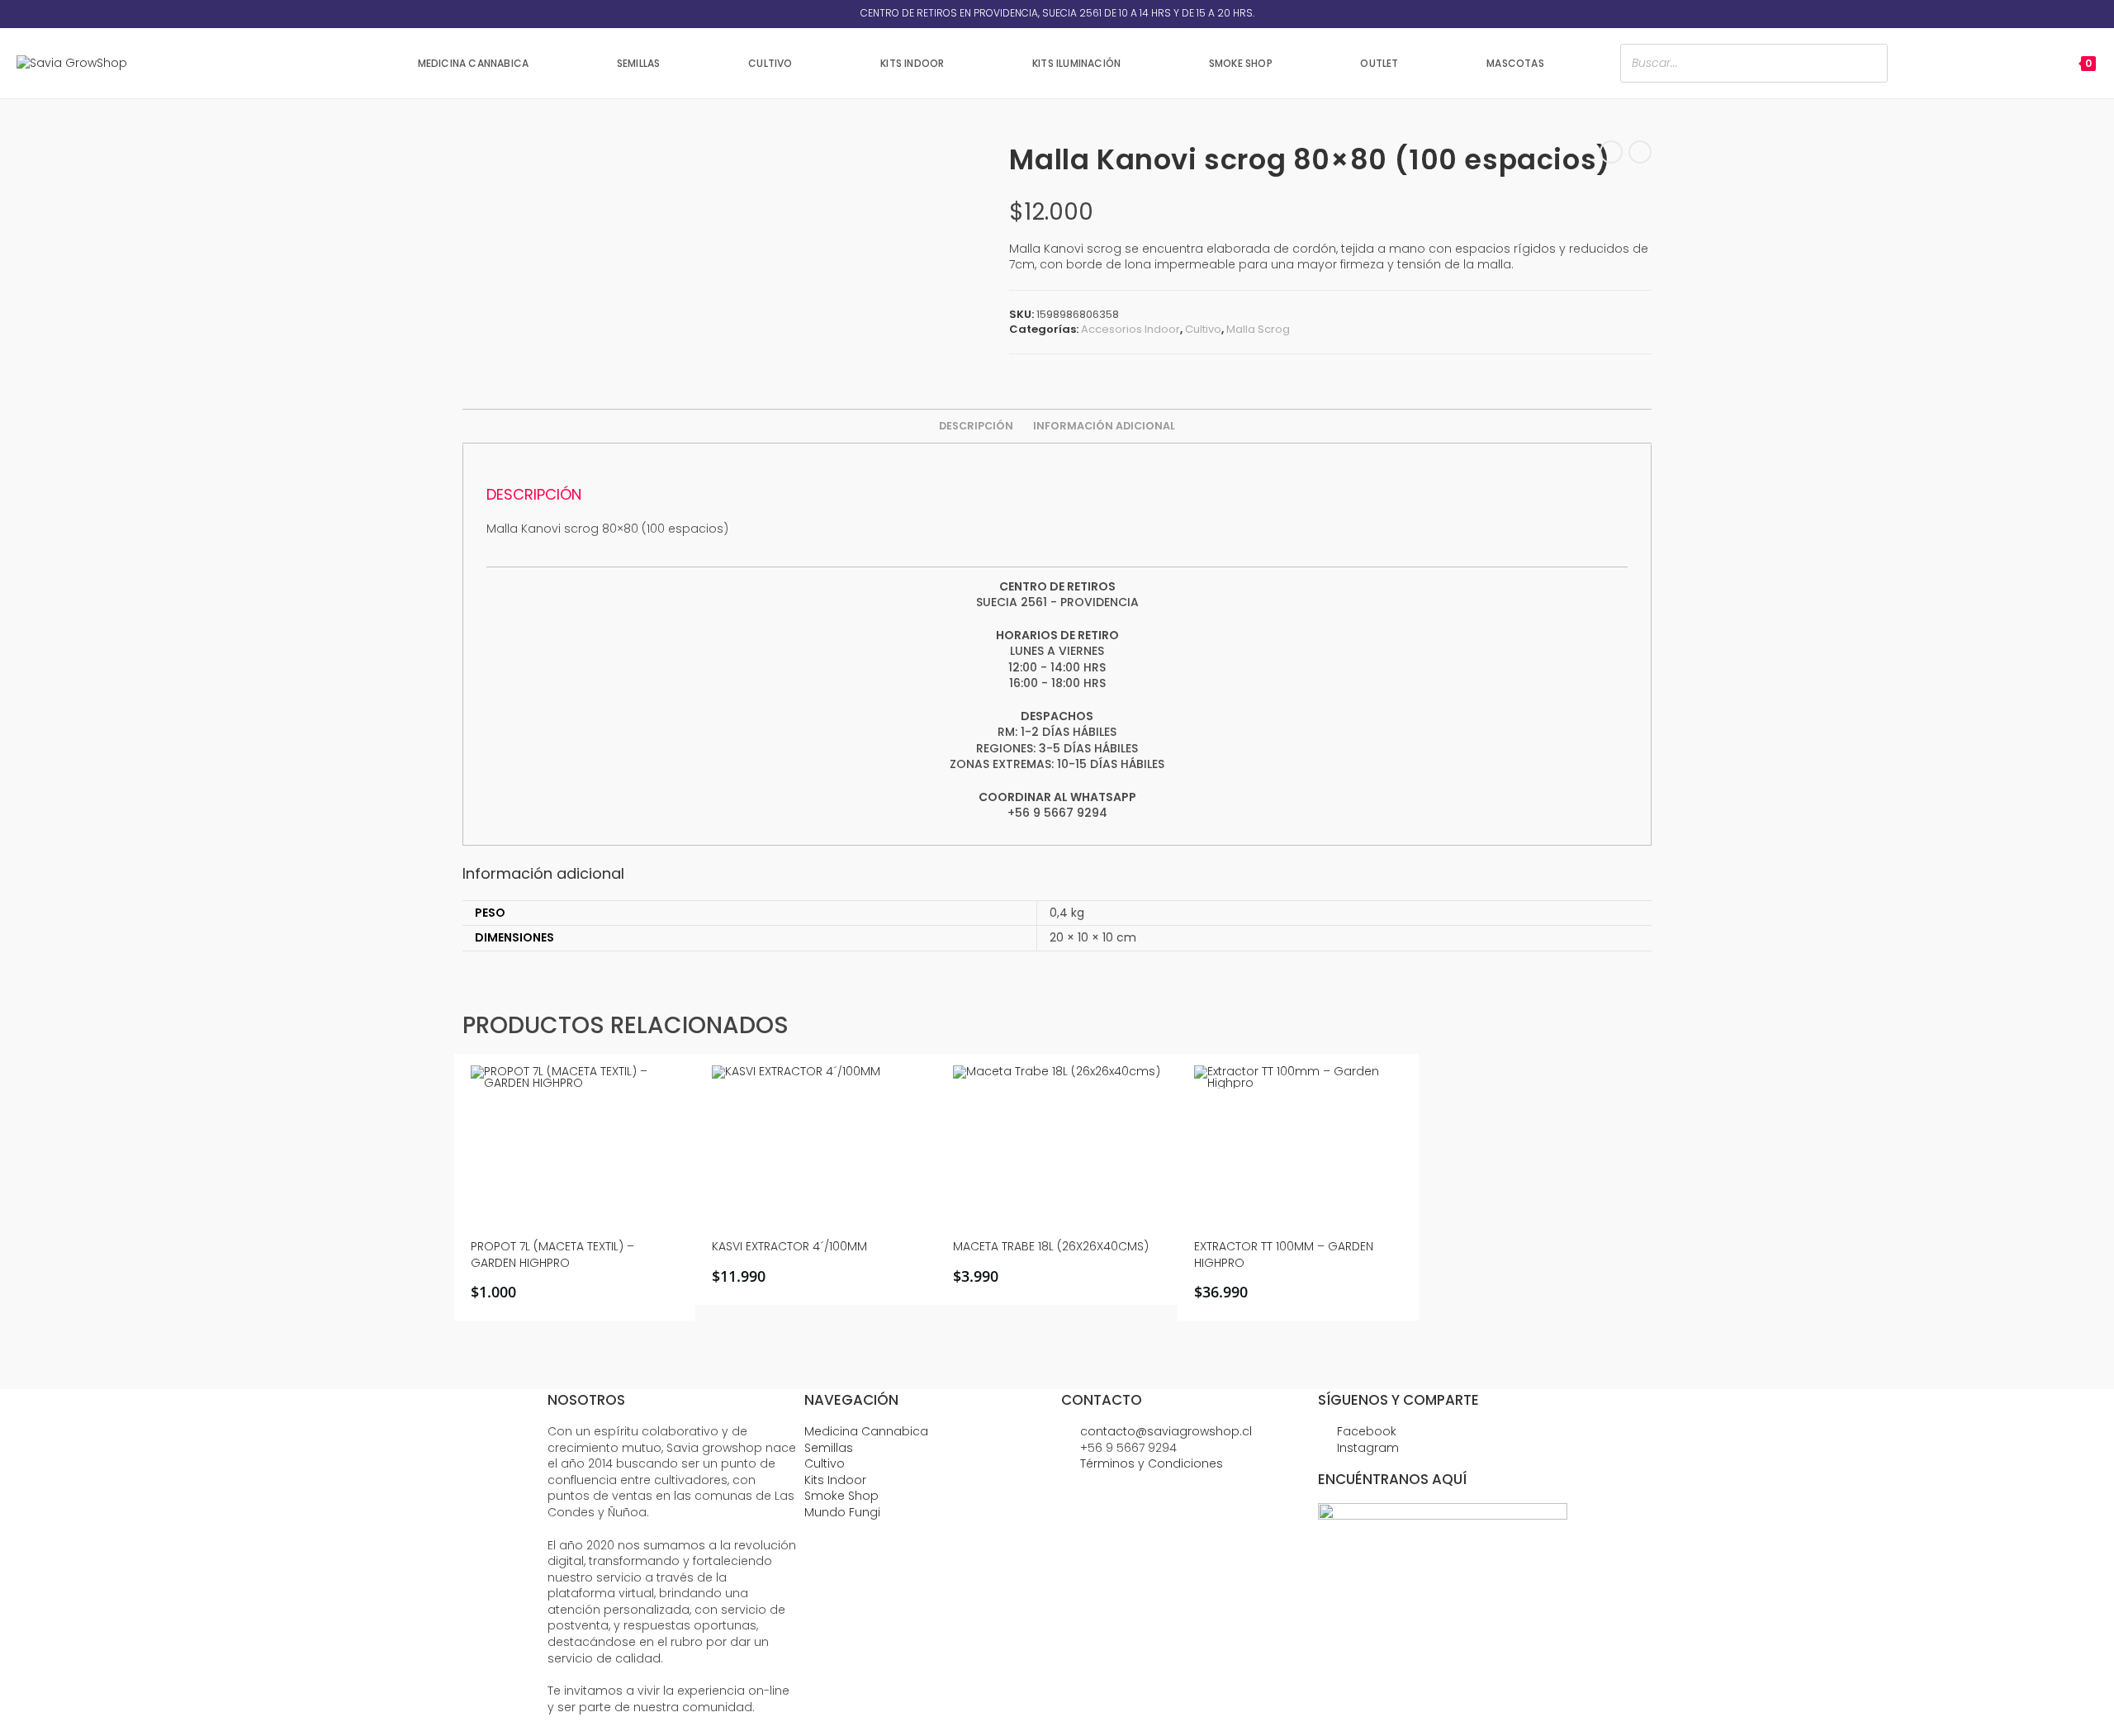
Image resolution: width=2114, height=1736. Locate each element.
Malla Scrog (1258, 329)
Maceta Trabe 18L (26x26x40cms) (1051, 1247)
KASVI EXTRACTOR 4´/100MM (789, 1247)
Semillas (829, 1448)
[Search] (1870, 63)
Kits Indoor (835, 1480)
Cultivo (1203, 329)
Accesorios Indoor (1130, 329)
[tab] (976, 426)
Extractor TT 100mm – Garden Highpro (1284, 1255)
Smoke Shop (841, 1496)
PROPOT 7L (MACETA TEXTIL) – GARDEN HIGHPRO (552, 1255)
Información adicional (1104, 426)
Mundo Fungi (842, 1512)
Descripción (976, 426)
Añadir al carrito (581, 1293)
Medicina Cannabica (866, 1431)
